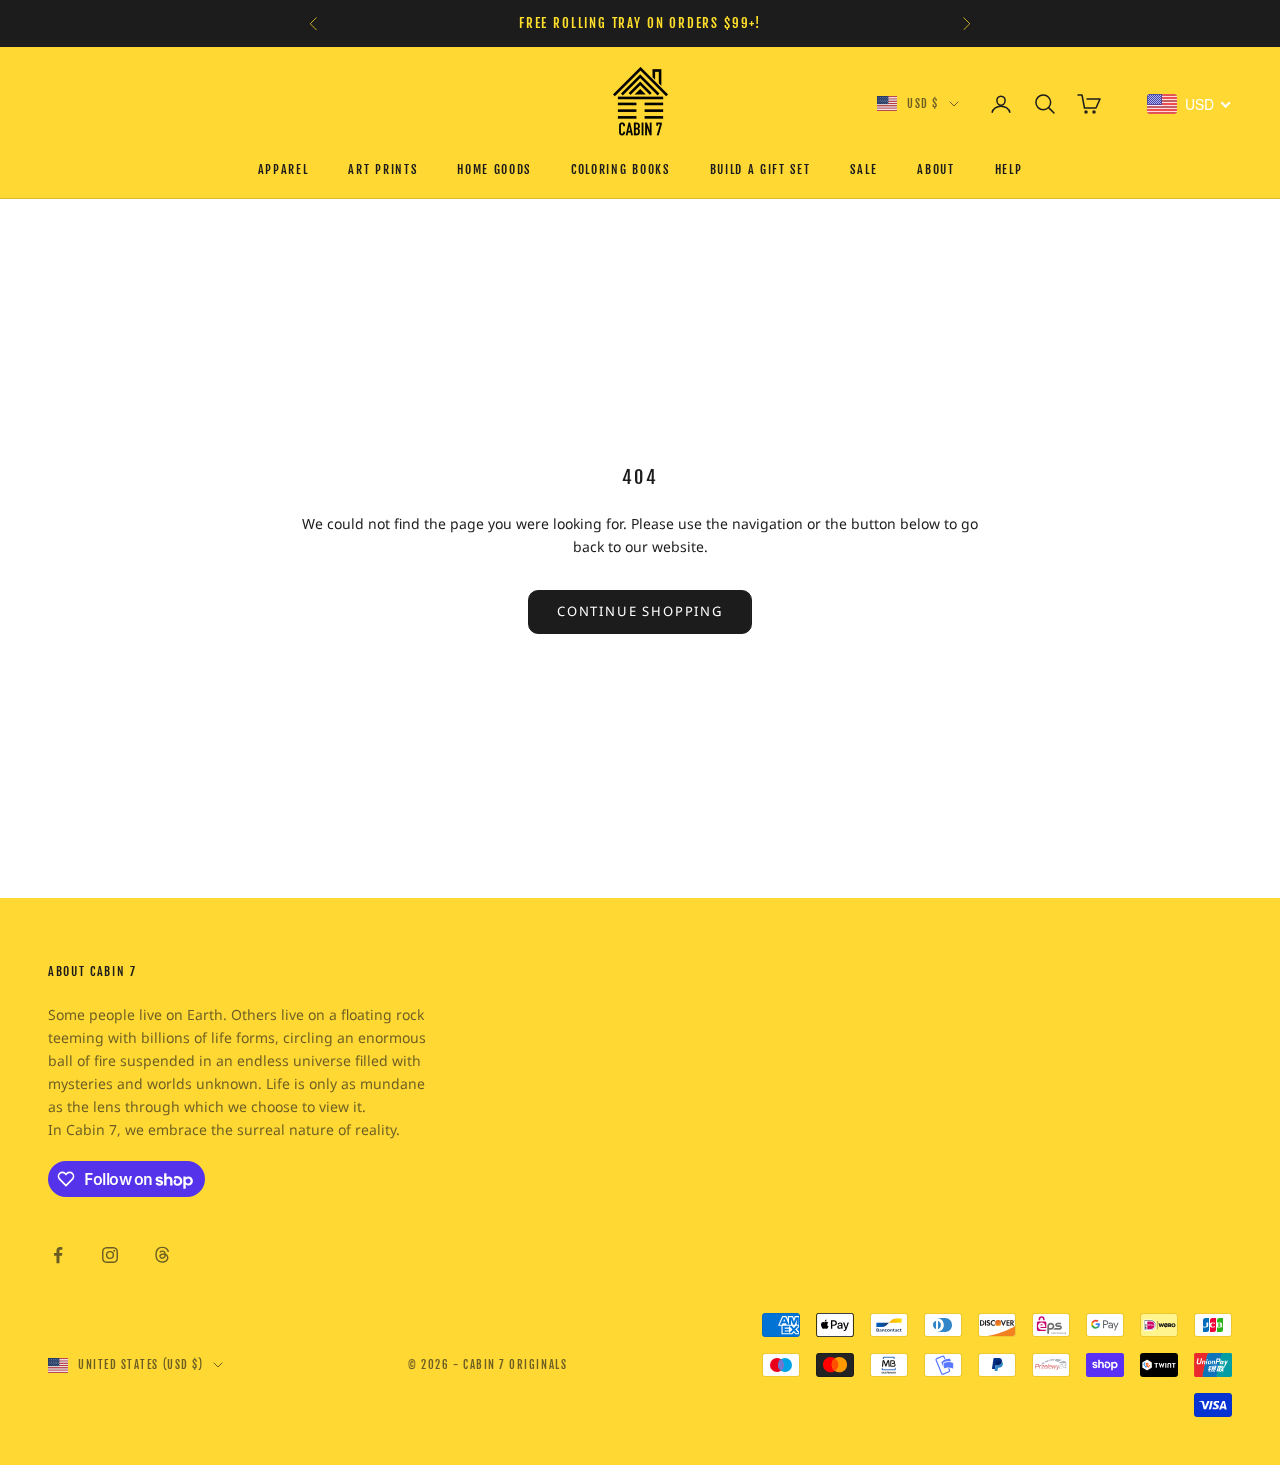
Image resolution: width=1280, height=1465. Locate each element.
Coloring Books (620, 169)
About (935, 169)
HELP (1009, 169)
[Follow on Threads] (162, 1255)
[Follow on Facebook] (58, 1255)
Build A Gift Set (760, 169)
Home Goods (494, 169)
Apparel (283, 169)
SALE (863, 169)
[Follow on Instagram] (110, 1255)
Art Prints (382, 169)
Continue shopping (640, 611)
